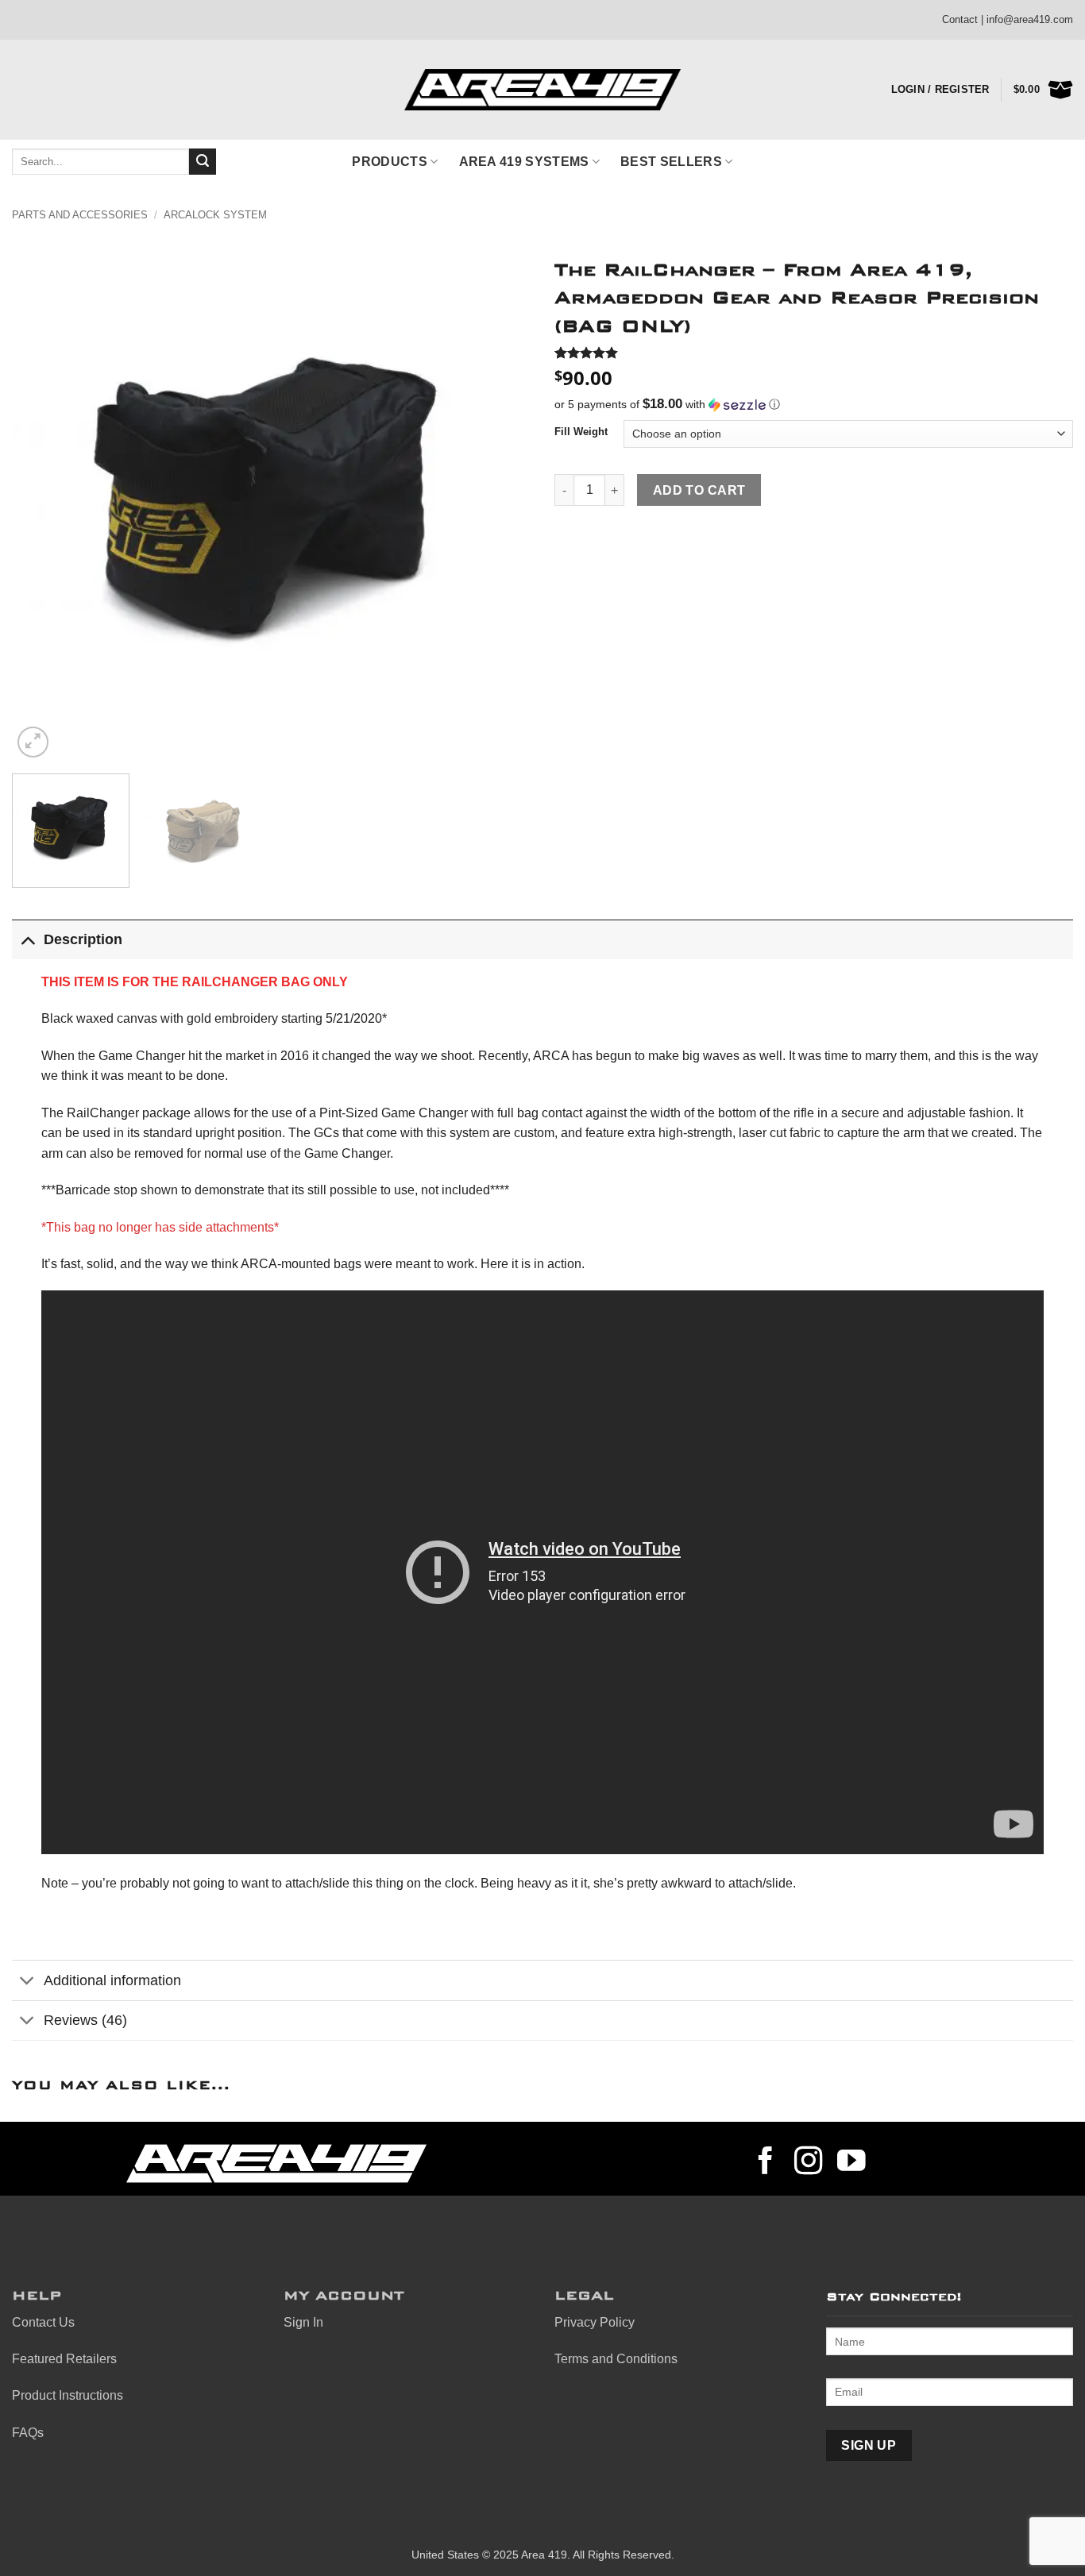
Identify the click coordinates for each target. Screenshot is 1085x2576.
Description (83, 939)
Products (390, 162)
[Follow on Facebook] (766, 2163)
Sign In (303, 2322)
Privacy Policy (595, 2322)
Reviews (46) (85, 2020)
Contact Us (43, 2322)
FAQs (28, 2433)
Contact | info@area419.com (1008, 19)
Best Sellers (671, 162)
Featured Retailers (64, 2359)
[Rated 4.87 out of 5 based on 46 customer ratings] (814, 353)
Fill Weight (581, 432)
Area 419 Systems (524, 162)
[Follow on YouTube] (851, 2163)
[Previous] (42, 502)
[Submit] (203, 162)
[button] (33, 742)
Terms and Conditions (616, 2359)
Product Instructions (68, 2395)
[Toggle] (27, 939)
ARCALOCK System (215, 215)
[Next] (500, 502)
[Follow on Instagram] (809, 2163)
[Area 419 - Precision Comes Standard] (542, 90)
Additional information (112, 1980)
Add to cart (699, 490)
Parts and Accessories (80, 215)
